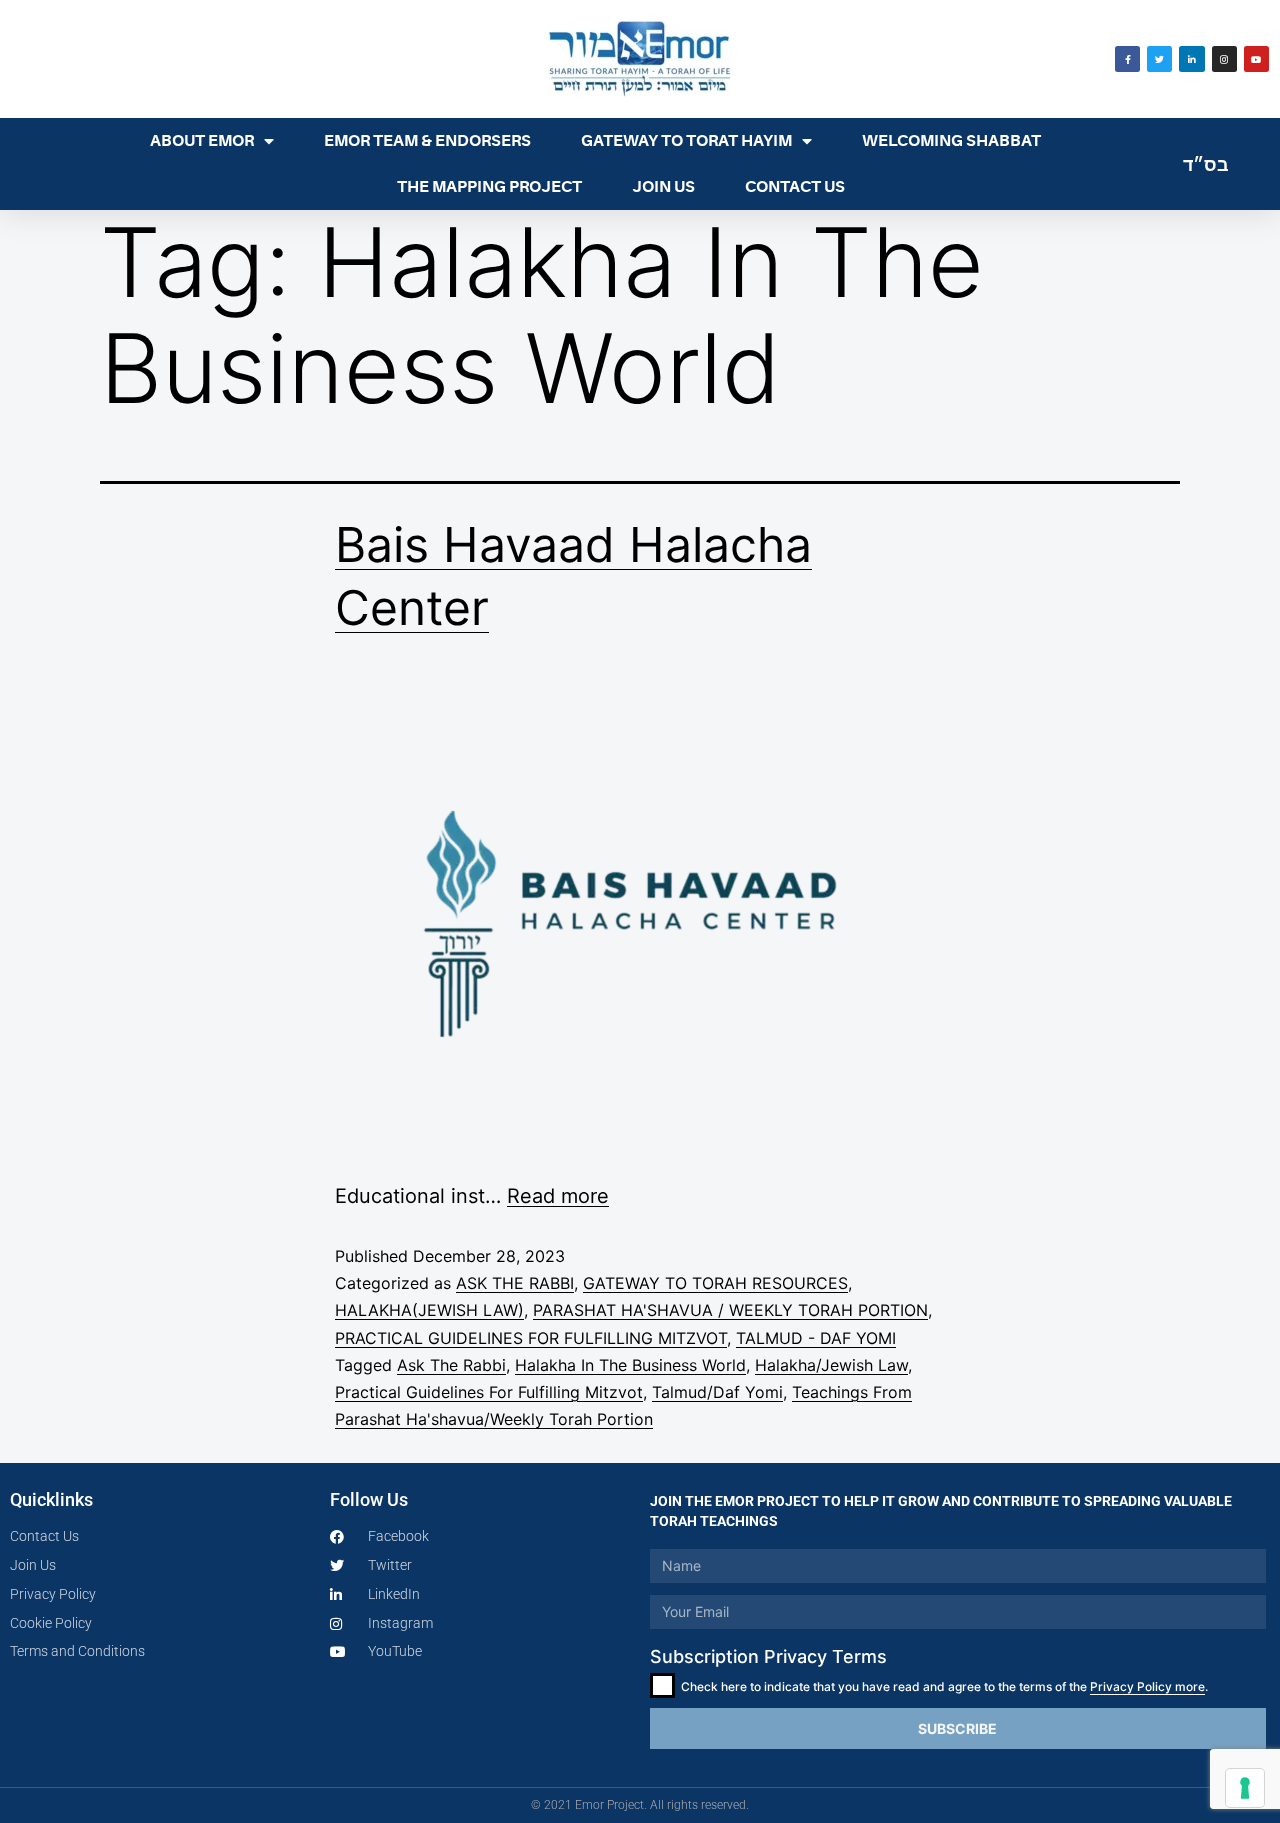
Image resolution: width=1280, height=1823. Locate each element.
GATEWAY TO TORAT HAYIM (686, 141)
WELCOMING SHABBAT (951, 141)
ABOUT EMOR (202, 141)
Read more (558, 1196)
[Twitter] (1159, 58)
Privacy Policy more (1147, 1686)
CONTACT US (795, 187)
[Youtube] (1256, 58)
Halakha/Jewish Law (831, 1365)
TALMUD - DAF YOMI (816, 1338)
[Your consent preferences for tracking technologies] (1245, 1788)
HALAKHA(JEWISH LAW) (429, 1310)
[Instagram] (1224, 58)
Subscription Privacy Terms (768, 1656)
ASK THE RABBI (515, 1283)
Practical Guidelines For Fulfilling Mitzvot (489, 1392)
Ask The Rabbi (451, 1365)
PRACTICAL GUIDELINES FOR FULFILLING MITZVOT (531, 1338)
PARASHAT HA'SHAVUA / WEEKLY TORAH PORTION (730, 1310)
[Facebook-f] (1127, 58)
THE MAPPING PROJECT (489, 187)
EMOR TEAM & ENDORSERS (427, 141)
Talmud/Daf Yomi (717, 1392)
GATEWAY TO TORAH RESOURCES (715, 1283)
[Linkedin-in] (1191, 58)
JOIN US (663, 187)
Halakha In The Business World (630, 1365)
